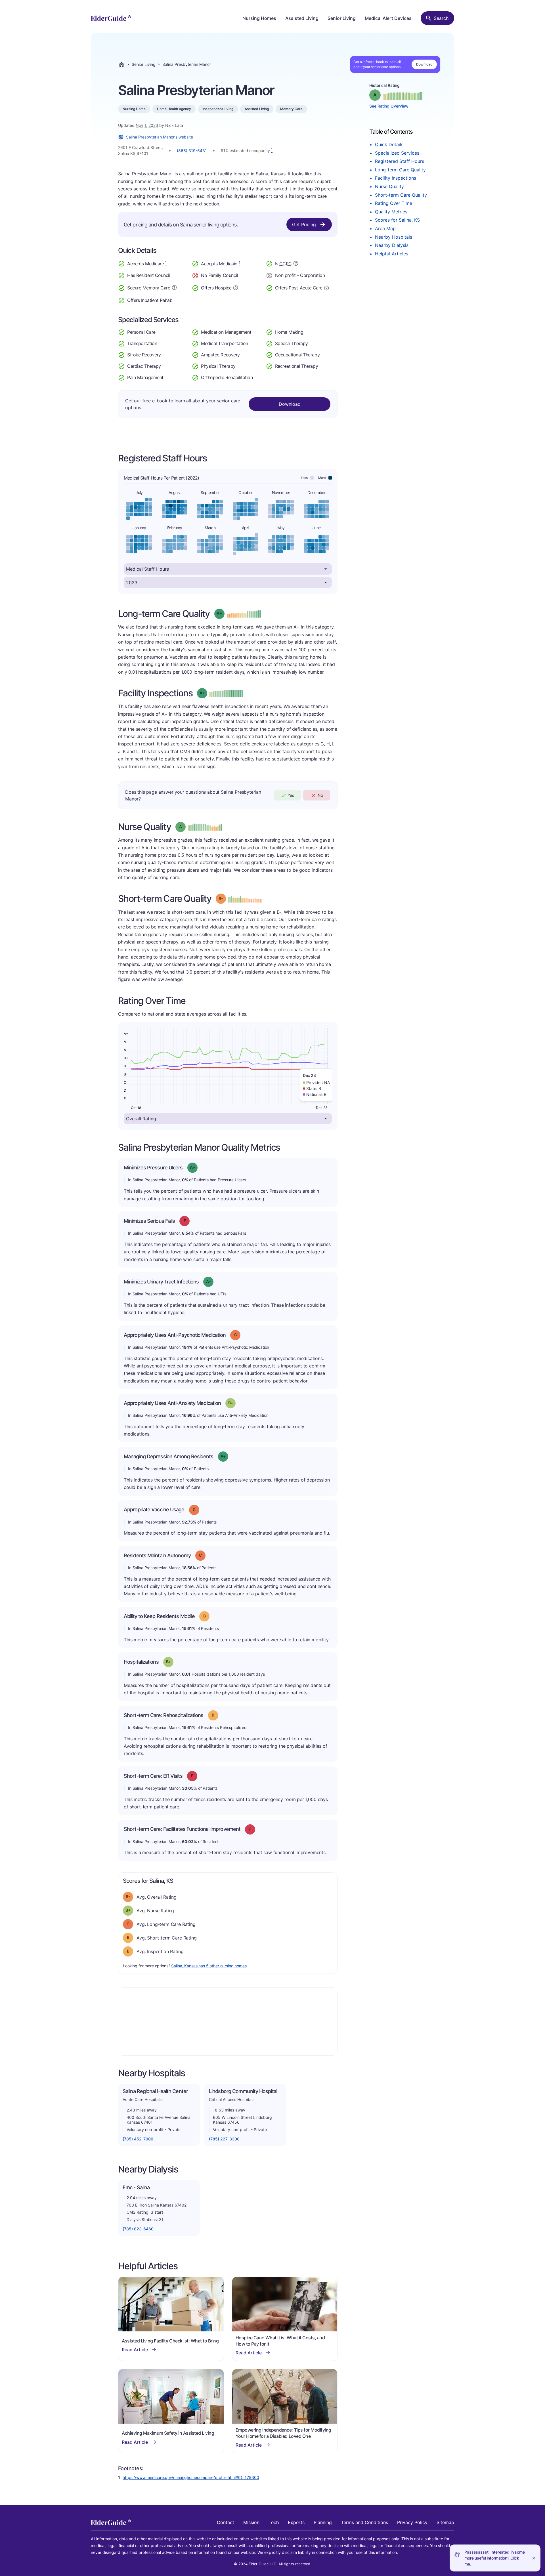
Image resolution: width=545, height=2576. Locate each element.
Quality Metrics (391, 212)
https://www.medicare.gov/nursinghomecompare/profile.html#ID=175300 (191, 2477)
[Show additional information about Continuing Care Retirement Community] (296, 264)
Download (424, 64)
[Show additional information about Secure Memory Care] (174, 287)
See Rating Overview (389, 106)
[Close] (534, 2558)
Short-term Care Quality (401, 195)
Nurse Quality (389, 186)
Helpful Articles (392, 254)
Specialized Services (397, 153)
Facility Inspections (396, 178)
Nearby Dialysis (392, 245)
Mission (251, 2522)
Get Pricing (304, 224)
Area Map (385, 228)
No (320, 795)
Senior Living (342, 18)
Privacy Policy (412, 2522)
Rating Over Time (394, 203)
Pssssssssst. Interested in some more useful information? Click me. (495, 2558)
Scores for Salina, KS (397, 220)
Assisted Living (302, 18)
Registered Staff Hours (400, 161)
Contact (226, 2522)
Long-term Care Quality (400, 170)
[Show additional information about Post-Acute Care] (326, 287)
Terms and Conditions (364, 2522)
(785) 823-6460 (138, 2229)
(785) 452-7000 (138, 2139)
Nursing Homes (259, 18)
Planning (323, 2522)
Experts (296, 2522)
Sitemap (445, 2522)
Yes (291, 795)
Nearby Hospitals (394, 237)
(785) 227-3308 (224, 2139)
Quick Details (389, 144)
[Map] (228, 2022)
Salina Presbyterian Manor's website (160, 137)
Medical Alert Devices (388, 18)
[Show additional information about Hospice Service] (236, 287)
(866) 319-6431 (192, 151)
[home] (111, 18)
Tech (274, 2522)
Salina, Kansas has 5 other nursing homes (209, 1966)
